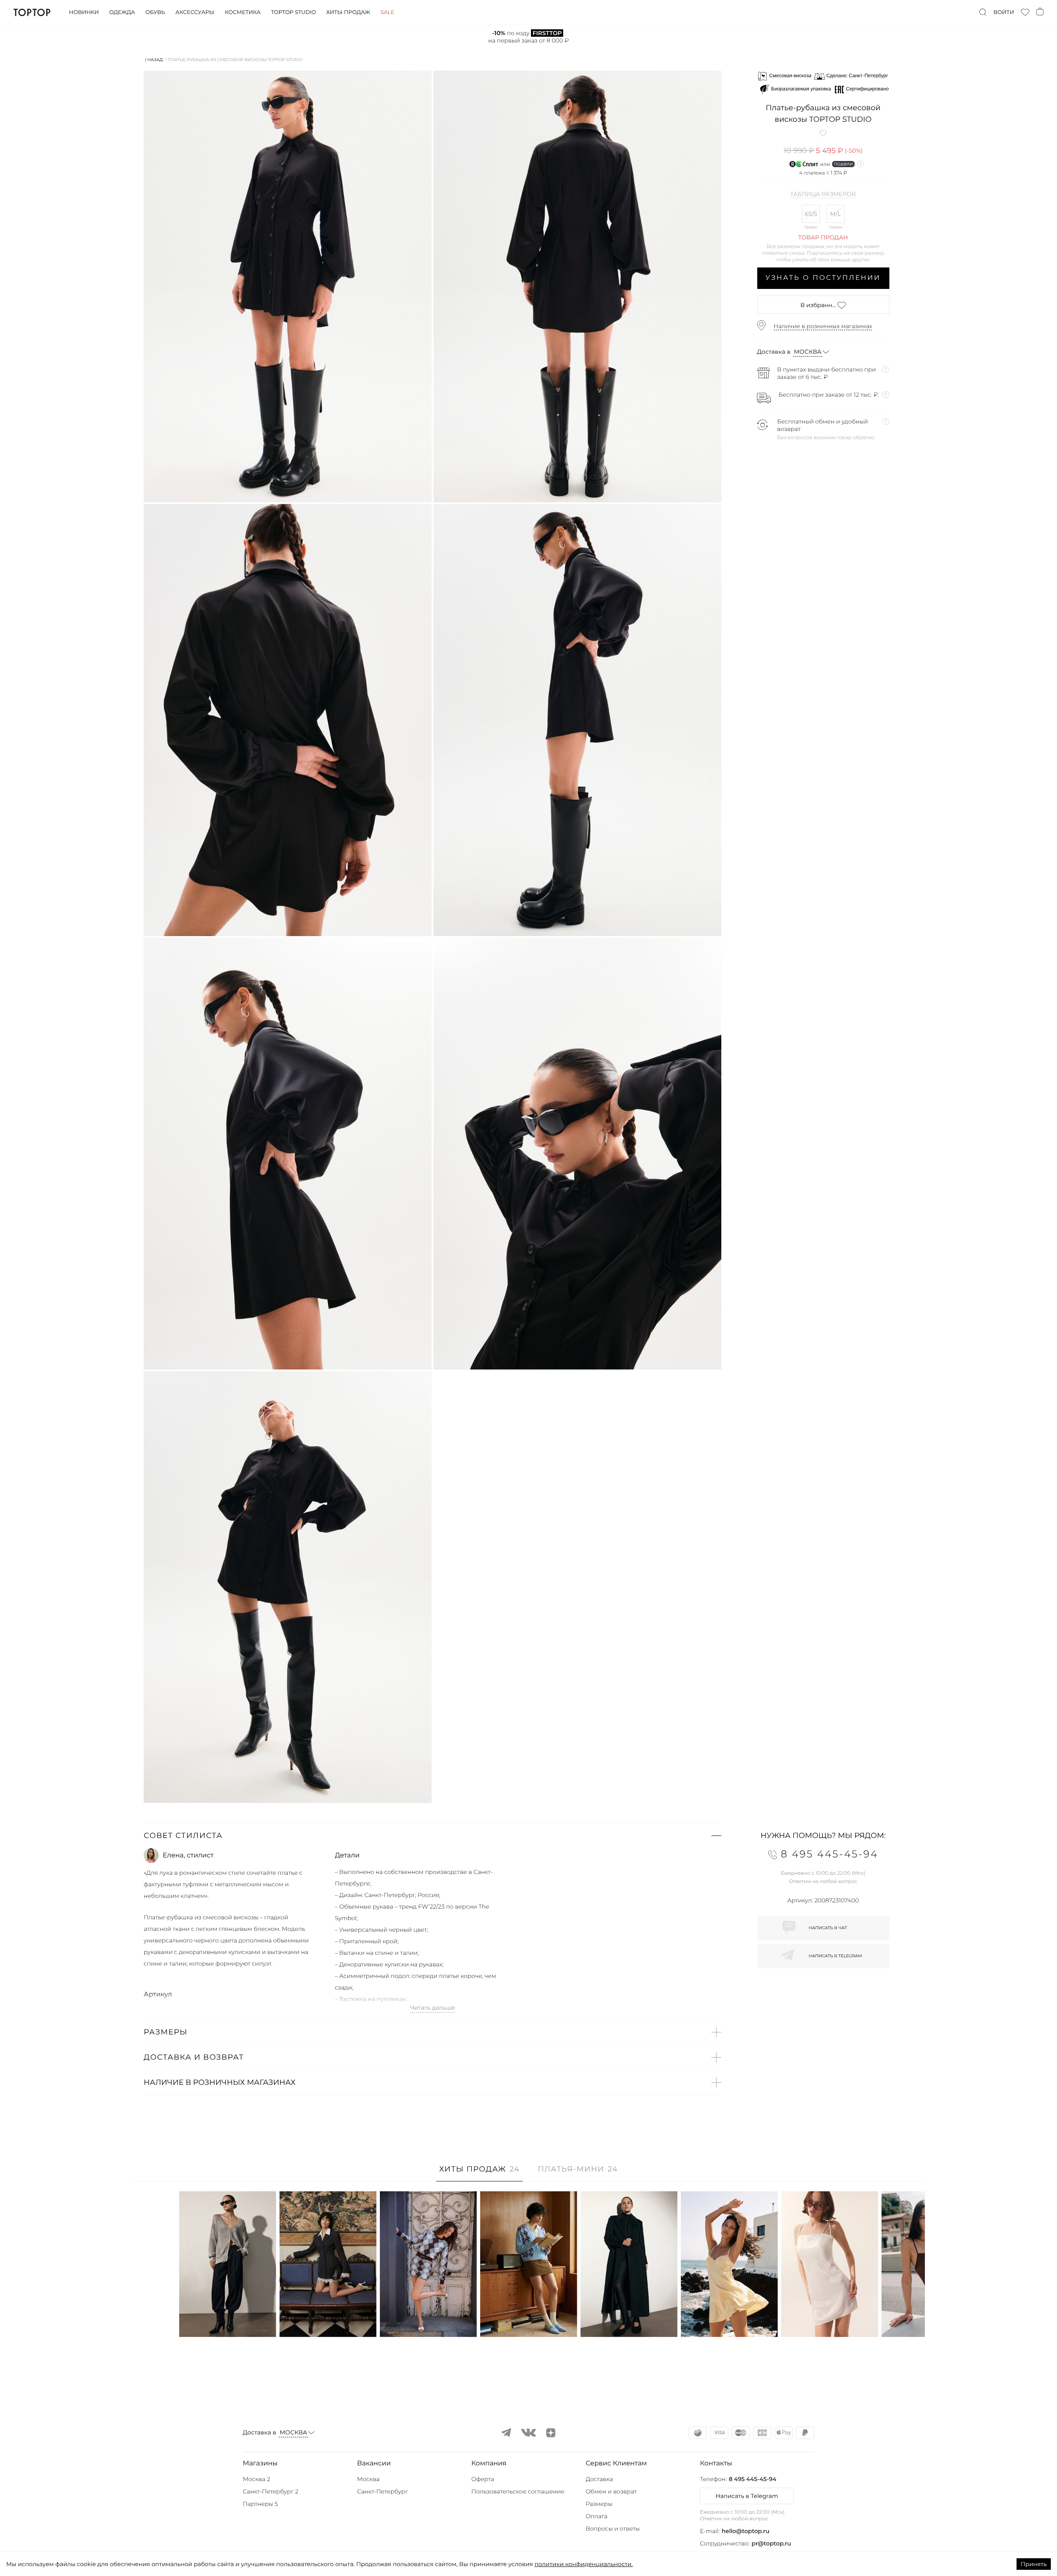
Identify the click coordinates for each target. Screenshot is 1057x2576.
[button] (433, 1836)
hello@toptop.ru (746, 2531)
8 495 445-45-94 (752, 2479)
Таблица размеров (823, 194)
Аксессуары (195, 12)
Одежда (122, 12)
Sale (387, 12)
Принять (1034, 2564)
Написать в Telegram (747, 2496)
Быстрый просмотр (228, 2319)
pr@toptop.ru (771, 2543)
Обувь (155, 12)
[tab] (480, 2173)
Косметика (243, 12)
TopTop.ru (32, 12)
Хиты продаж (348, 12)
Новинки (84, 12)
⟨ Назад (154, 60)
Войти (1004, 12)
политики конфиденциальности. (583, 2564)
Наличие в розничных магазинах (823, 326)
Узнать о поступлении (823, 278)
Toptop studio (293, 12)
